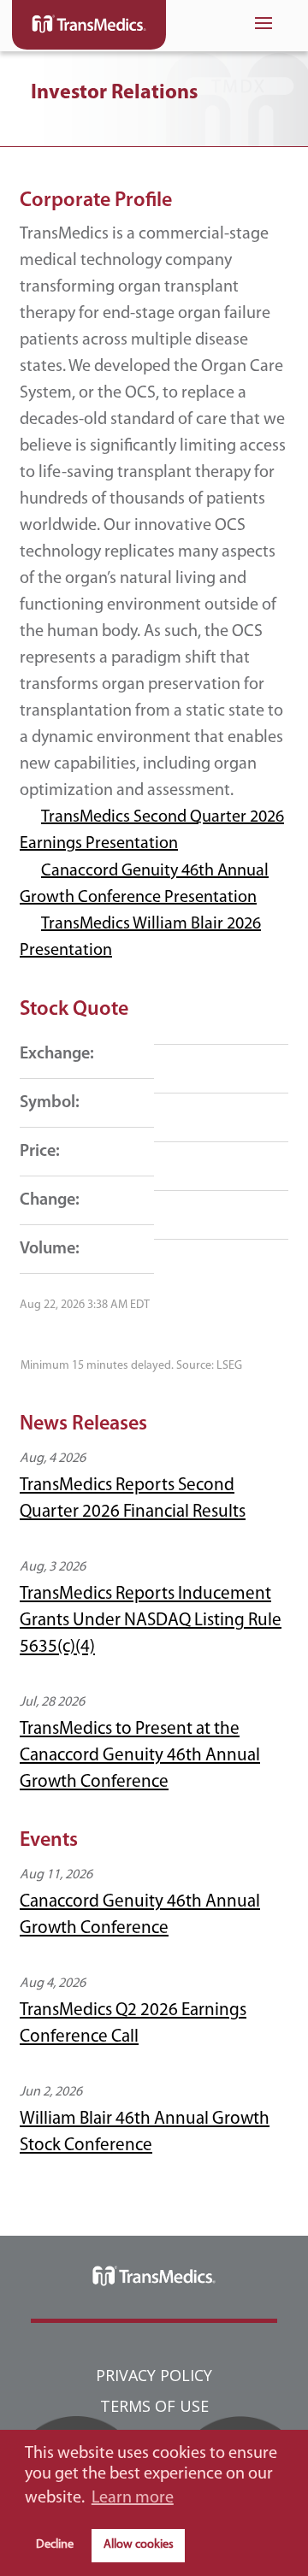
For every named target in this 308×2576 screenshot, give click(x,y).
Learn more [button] (133, 2498)
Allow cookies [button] (139, 2545)
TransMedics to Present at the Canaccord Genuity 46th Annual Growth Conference (140, 1756)
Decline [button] (55, 2545)
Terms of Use (154, 2406)
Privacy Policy (154, 2375)
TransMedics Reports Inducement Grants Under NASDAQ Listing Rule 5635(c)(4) (151, 1621)
